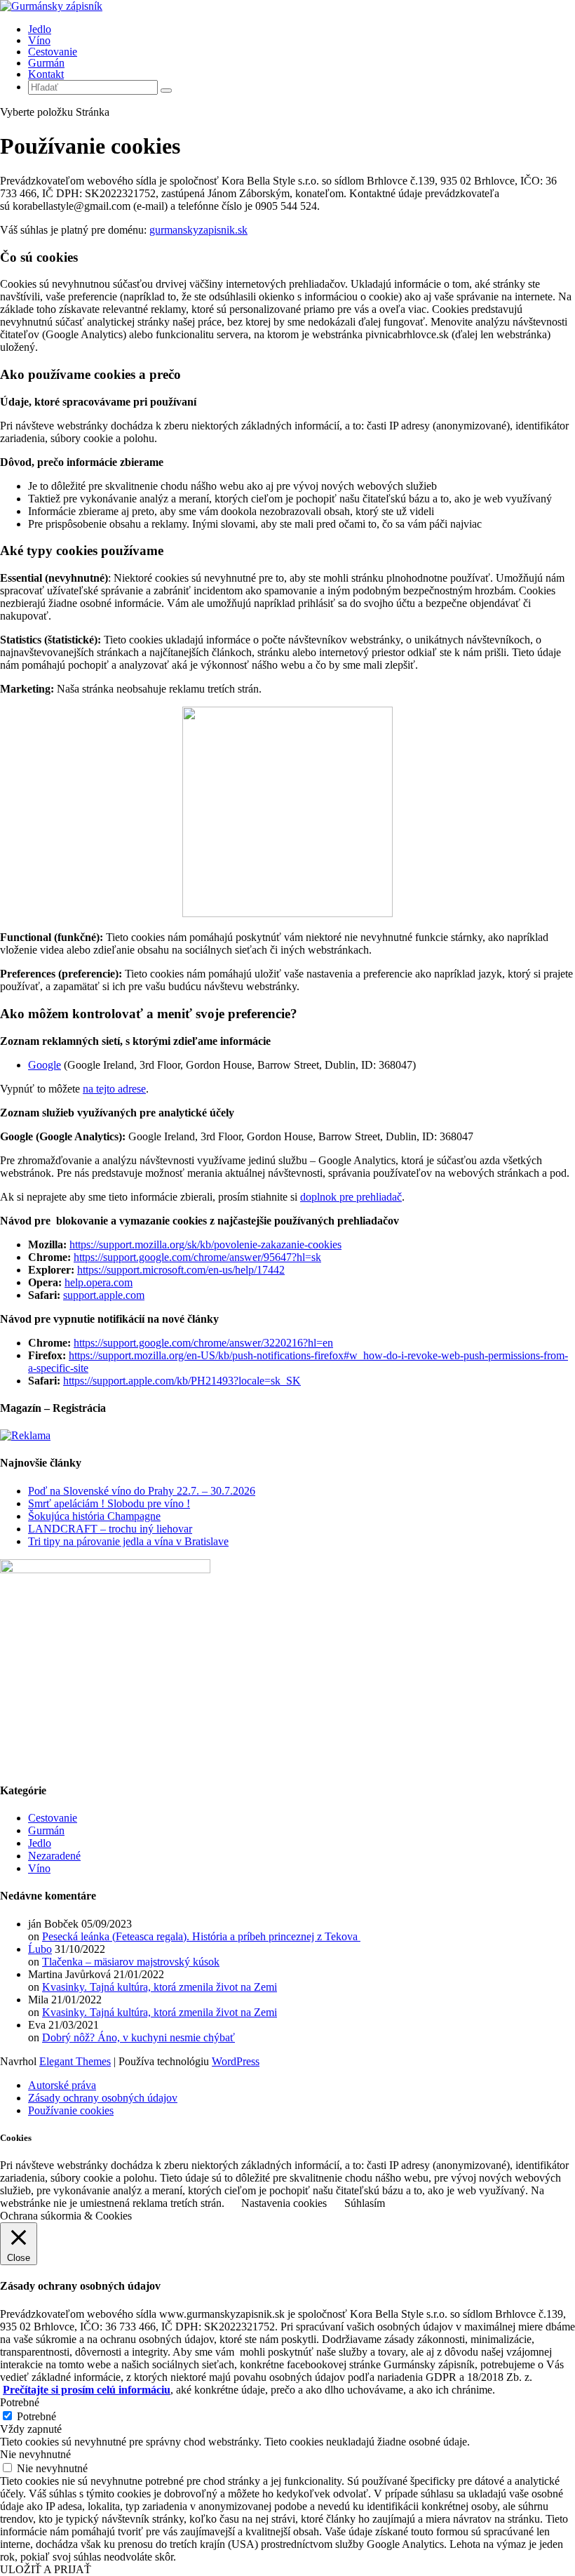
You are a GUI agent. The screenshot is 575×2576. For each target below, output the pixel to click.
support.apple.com (104, 1295)
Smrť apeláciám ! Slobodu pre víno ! (109, 1503)
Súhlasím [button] (365, 2203)
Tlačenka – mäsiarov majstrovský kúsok (131, 1962)
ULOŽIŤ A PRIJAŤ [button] (46, 2569)
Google (45, 1065)
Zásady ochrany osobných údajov (103, 2098)
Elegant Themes (75, 2061)
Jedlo (40, 29)
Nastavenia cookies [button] (284, 2203)
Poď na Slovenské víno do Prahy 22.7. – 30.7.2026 (142, 1491)
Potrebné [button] (20, 2402)
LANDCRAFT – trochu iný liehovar (110, 1529)
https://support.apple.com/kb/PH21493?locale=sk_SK (182, 1381)
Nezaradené (54, 1856)
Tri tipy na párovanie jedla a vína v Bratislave (128, 1541)
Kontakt (46, 74)
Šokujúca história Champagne (94, 1516)
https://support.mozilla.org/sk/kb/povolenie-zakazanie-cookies (205, 1244)
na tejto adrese (114, 1089)
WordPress (236, 2061)
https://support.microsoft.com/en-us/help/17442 (181, 1270)
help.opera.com (99, 1282)
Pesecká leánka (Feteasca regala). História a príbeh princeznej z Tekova (201, 1936)
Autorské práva (62, 2085)
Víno (39, 40)
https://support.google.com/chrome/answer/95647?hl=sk (197, 1257)
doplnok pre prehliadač (351, 1197)
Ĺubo (40, 1949)
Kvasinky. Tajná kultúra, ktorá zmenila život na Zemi (160, 1987)
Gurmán (46, 63)
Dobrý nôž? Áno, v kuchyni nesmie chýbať (138, 2037)
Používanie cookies (71, 2110)
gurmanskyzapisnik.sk (198, 230)
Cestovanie (53, 52)
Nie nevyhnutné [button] (35, 2454)
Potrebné (36, 2416)
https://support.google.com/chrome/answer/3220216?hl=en (203, 1343)
